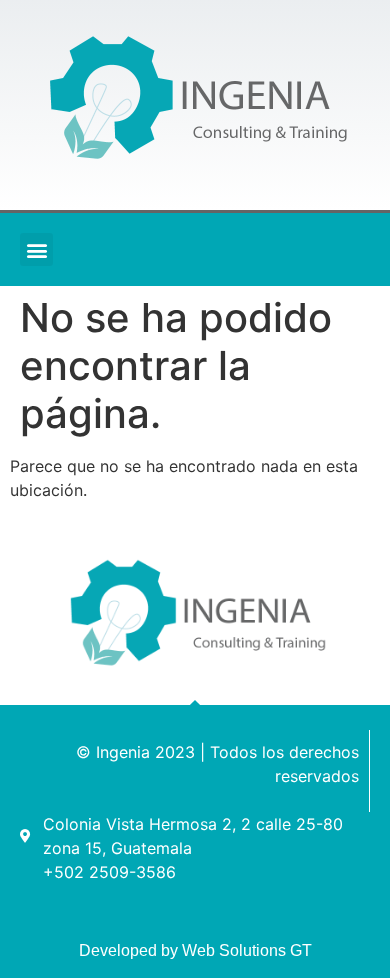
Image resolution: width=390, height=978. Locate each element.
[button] (36, 249)
